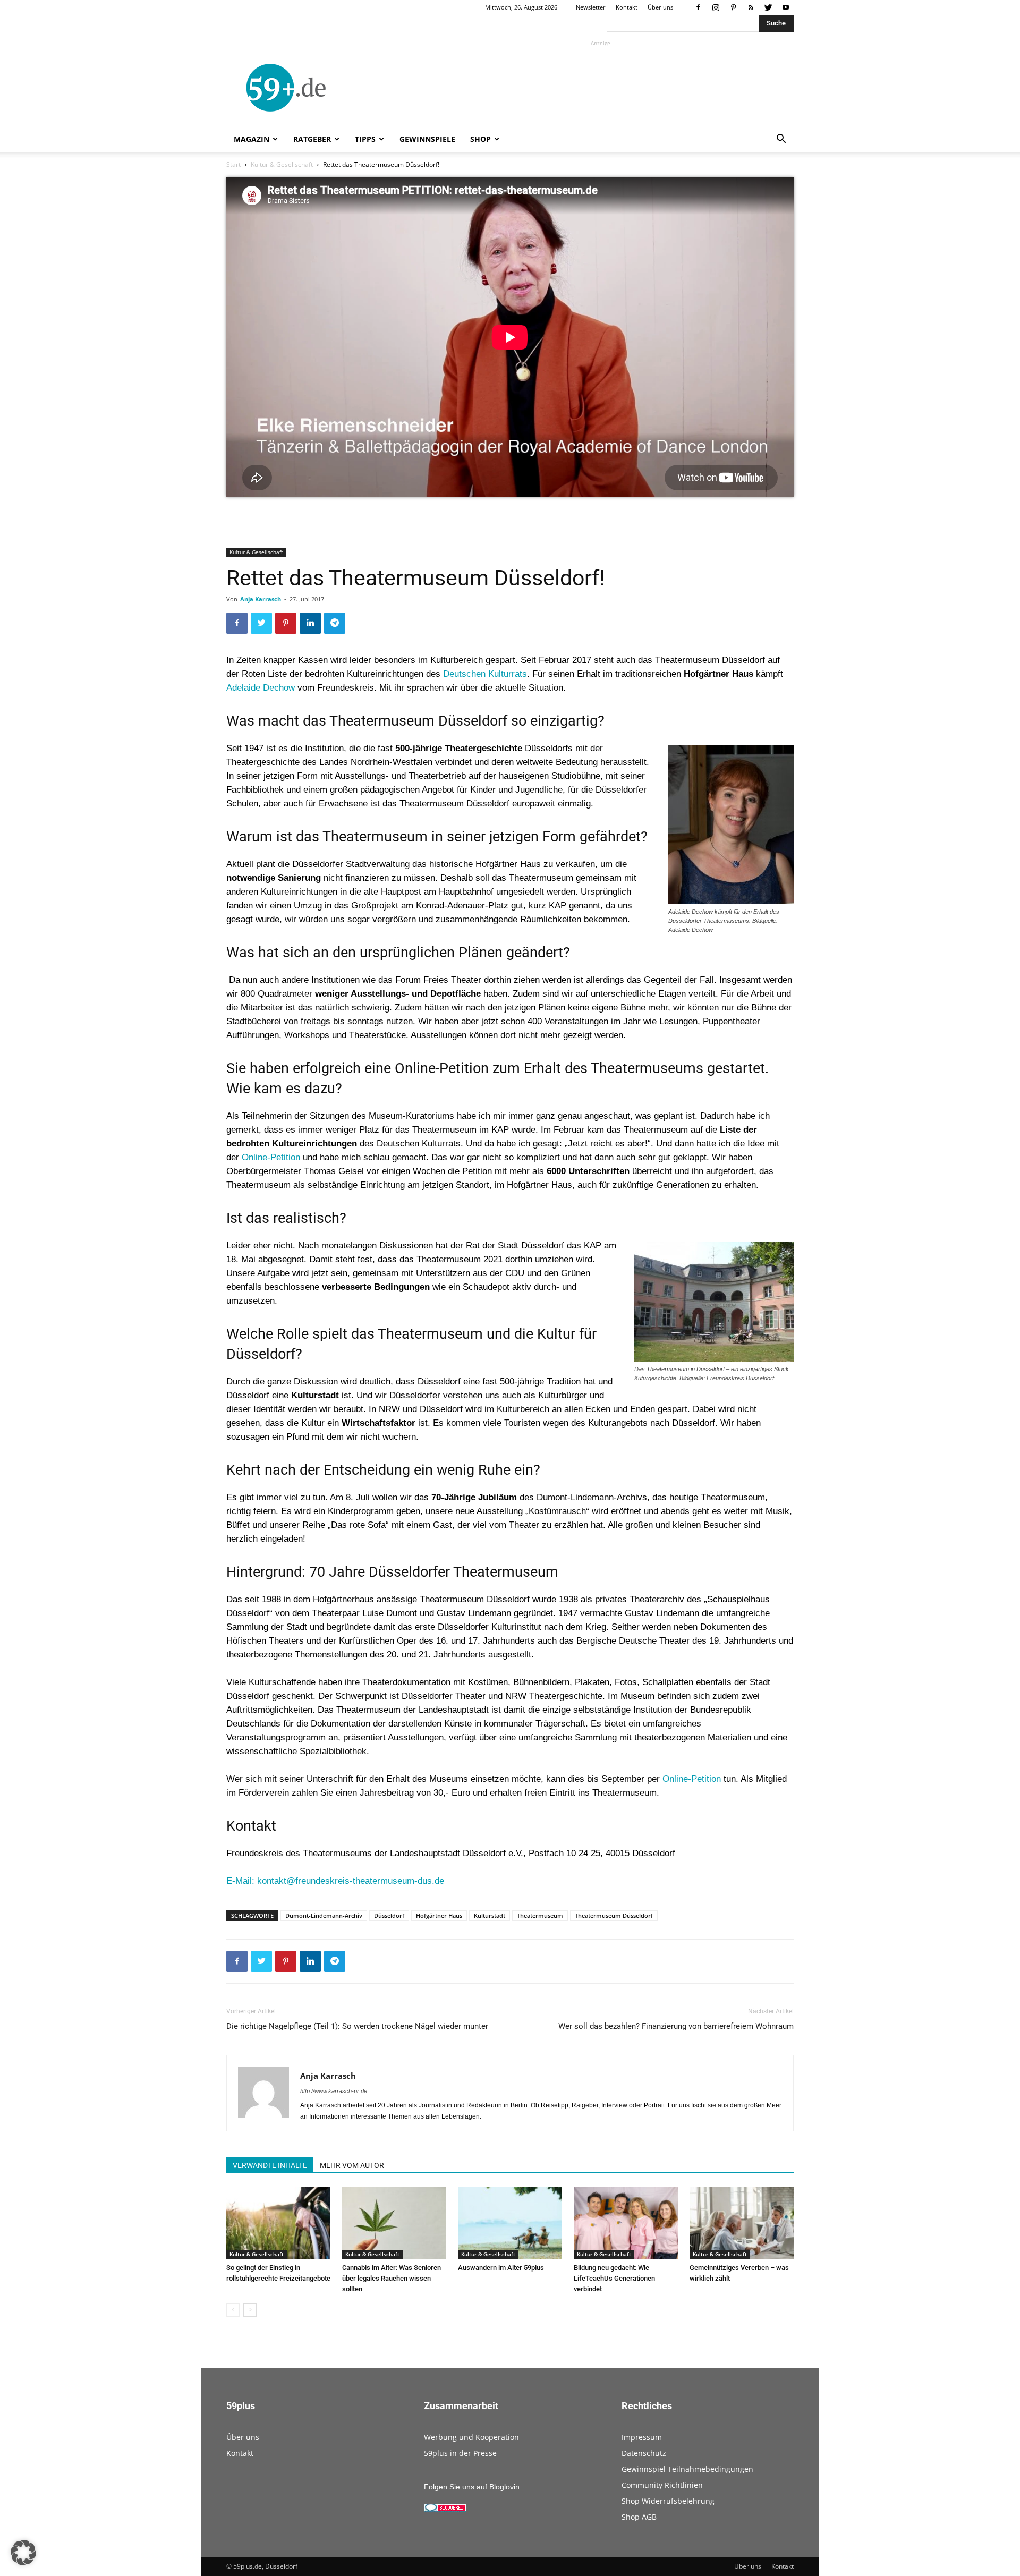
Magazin (252, 139)
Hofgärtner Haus (439, 1915)
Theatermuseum (540, 1915)
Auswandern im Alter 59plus (501, 2268)
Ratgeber (312, 139)
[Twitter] (768, 7)
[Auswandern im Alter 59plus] (510, 2223)
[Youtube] (786, 7)
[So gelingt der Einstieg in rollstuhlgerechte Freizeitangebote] (278, 2223)
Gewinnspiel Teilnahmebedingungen (687, 2469)
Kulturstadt (490, 1915)
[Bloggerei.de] (445, 2509)
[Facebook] (698, 7)
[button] (781, 140)
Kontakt (627, 7)
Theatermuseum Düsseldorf (614, 1915)
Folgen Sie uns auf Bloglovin (472, 2487)
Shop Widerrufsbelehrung (668, 2501)
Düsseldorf (389, 1915)
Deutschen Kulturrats (485, 674)
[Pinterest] (733, 7)
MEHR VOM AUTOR (352, 2165)
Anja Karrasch (261, 599)
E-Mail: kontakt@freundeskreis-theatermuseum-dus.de (335, 1881)
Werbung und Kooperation (471, 2437)
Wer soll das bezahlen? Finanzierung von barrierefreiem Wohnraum (676, 2026)
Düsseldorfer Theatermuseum (464, 1572)
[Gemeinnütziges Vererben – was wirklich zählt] (742, 2223)
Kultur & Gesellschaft (282, 164)
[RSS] (751, 7)
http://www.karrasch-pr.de (334, 2091)
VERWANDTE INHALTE (270, 2165)
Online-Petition (271, 1157)
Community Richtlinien (662, 2485)
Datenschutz (644, 2453)
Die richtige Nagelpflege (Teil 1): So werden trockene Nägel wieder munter (357, 2026)
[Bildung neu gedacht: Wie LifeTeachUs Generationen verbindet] (626, 2223)
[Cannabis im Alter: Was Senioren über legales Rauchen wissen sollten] (394, 2223)
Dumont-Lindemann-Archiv (324, 1915)
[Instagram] (716, 7)
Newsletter (591, 7)
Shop (481, 139)
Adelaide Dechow (261, 688)
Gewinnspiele (427, 139)
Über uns (660, 7)
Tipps (365, 139)
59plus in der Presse (460, 2453)
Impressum (642, 2437)
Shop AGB (639, 2517)
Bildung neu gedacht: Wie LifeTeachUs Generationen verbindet (614, 2278)
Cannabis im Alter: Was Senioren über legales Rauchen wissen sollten (392, 2278)
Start (233, 164)
